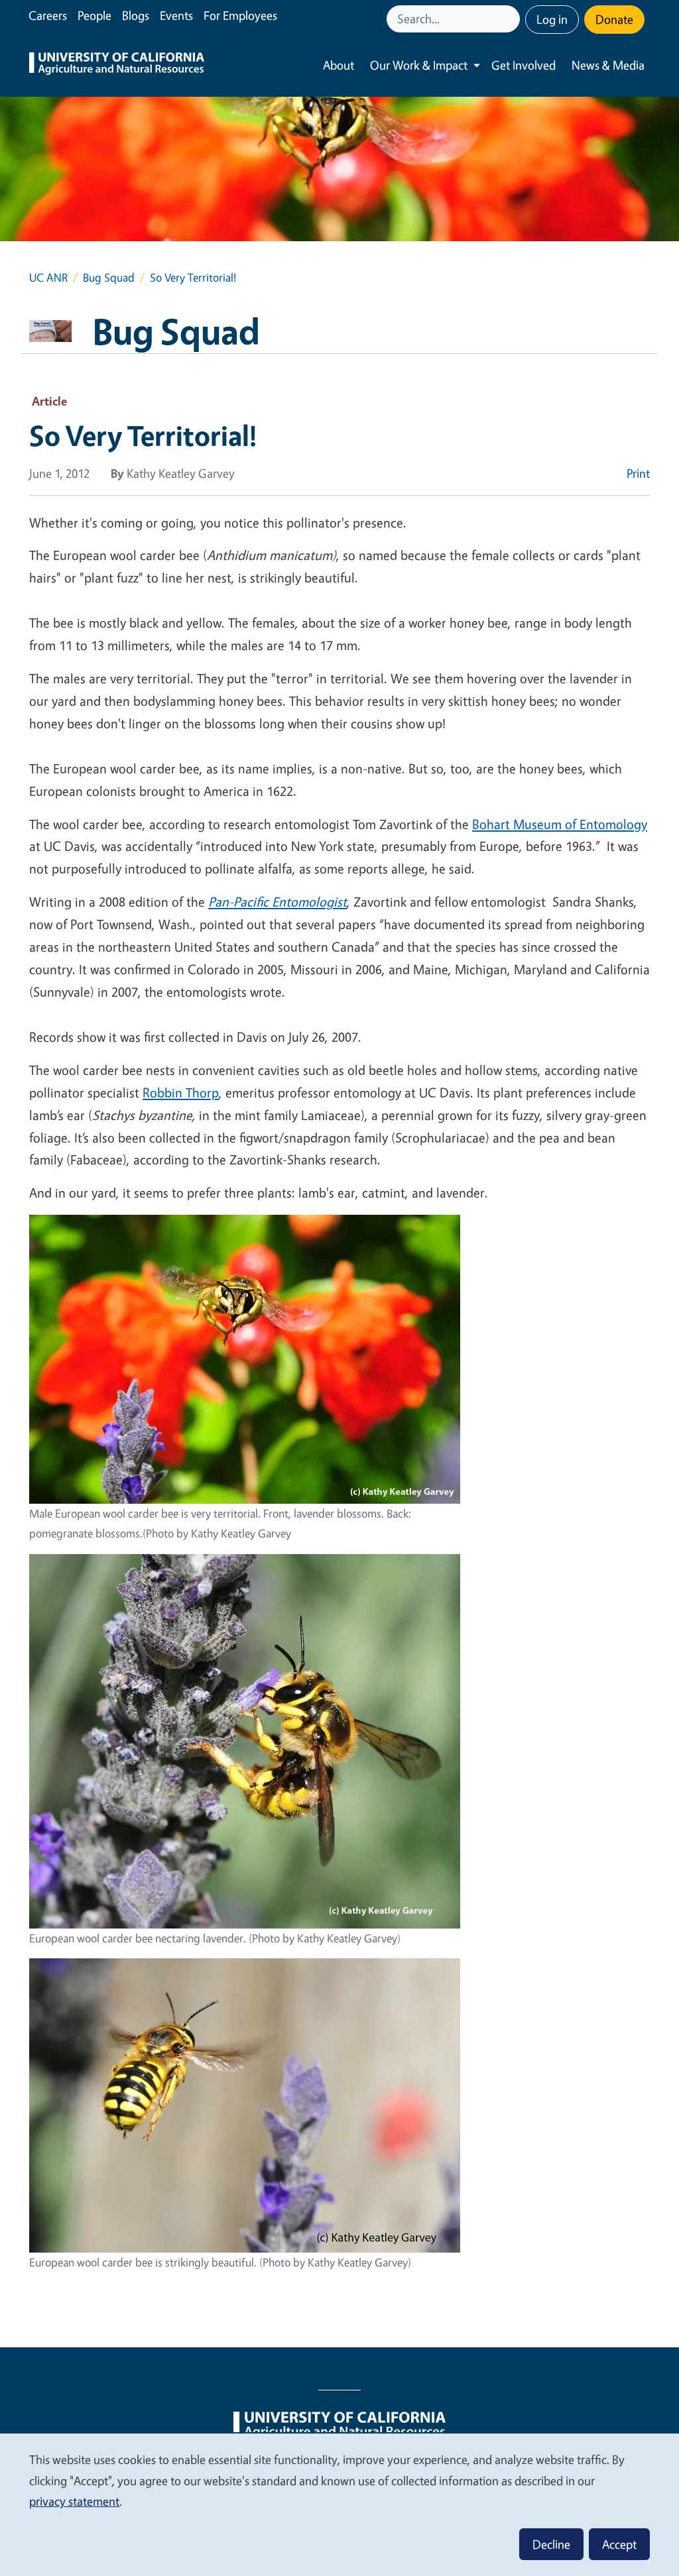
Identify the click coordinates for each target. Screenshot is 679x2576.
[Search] (511, 19)
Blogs (136, 15)
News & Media (608, 65)
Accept (619, 2544)
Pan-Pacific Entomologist (278, 902)
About (339, 65)
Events (176, 15)
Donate (614, 19)
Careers (48, 15)
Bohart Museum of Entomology (560, 824)
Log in (552, 19)
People (94, 15)
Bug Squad (109, 277)
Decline (551, 2544)
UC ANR (48, 277)
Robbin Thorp (181, 1092)
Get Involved (524, 65)
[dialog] (339, 2504)
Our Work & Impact (419, 65)
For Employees (240, 15)
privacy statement (74, 2501)
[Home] (117, 65)
